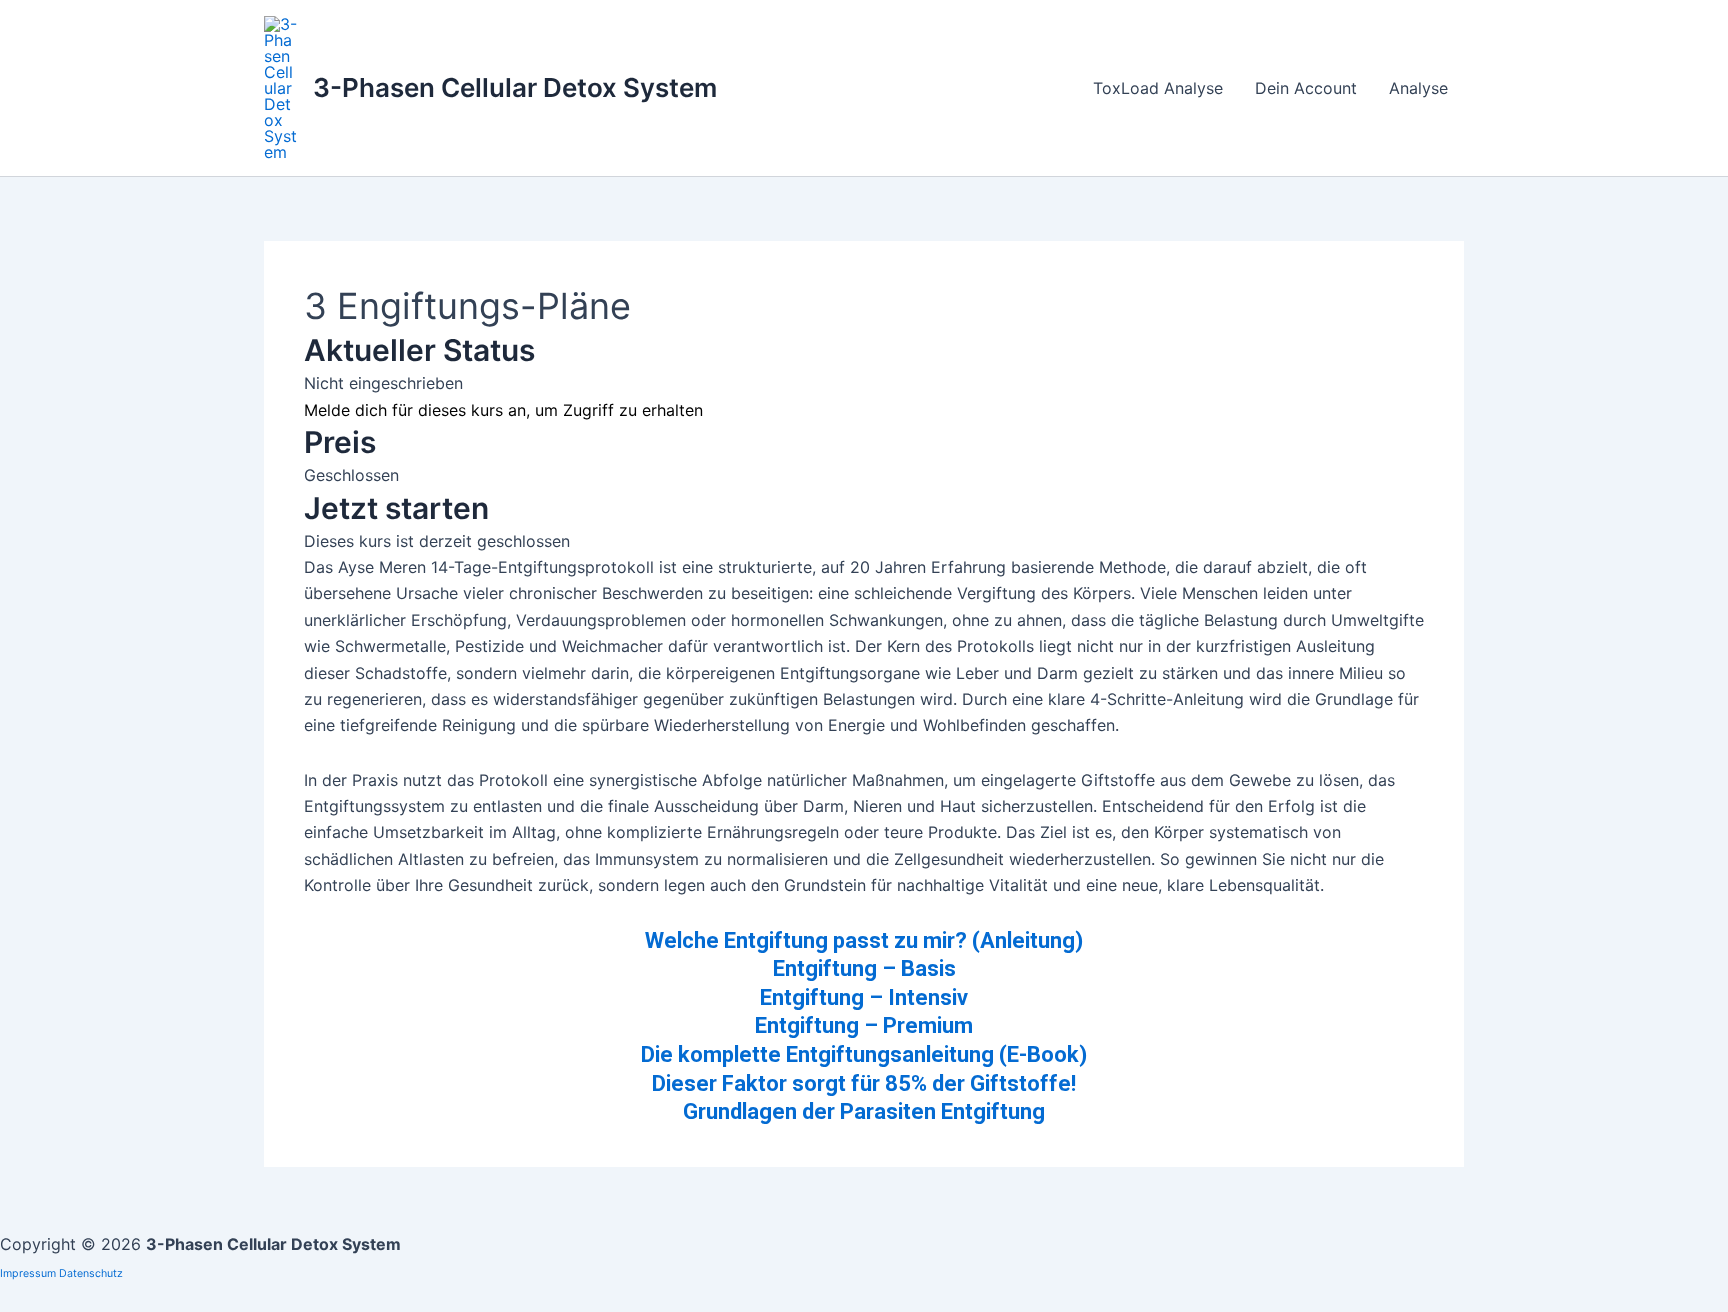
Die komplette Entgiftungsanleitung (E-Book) (864, 1054)
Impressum (28, 1273)
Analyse (1418, 88)
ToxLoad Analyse (1158, 88)
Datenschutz (91, 1273)
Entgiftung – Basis (864, 968)
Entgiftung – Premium (864, 1025)
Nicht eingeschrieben (383, 383)
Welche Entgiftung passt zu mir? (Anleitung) (864, 940)
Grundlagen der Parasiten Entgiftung (864, 1111)
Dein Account (1306, 88)
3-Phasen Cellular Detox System (515, 87)
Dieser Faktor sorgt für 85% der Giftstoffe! (864, 1083)
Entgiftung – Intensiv (864, 997)
